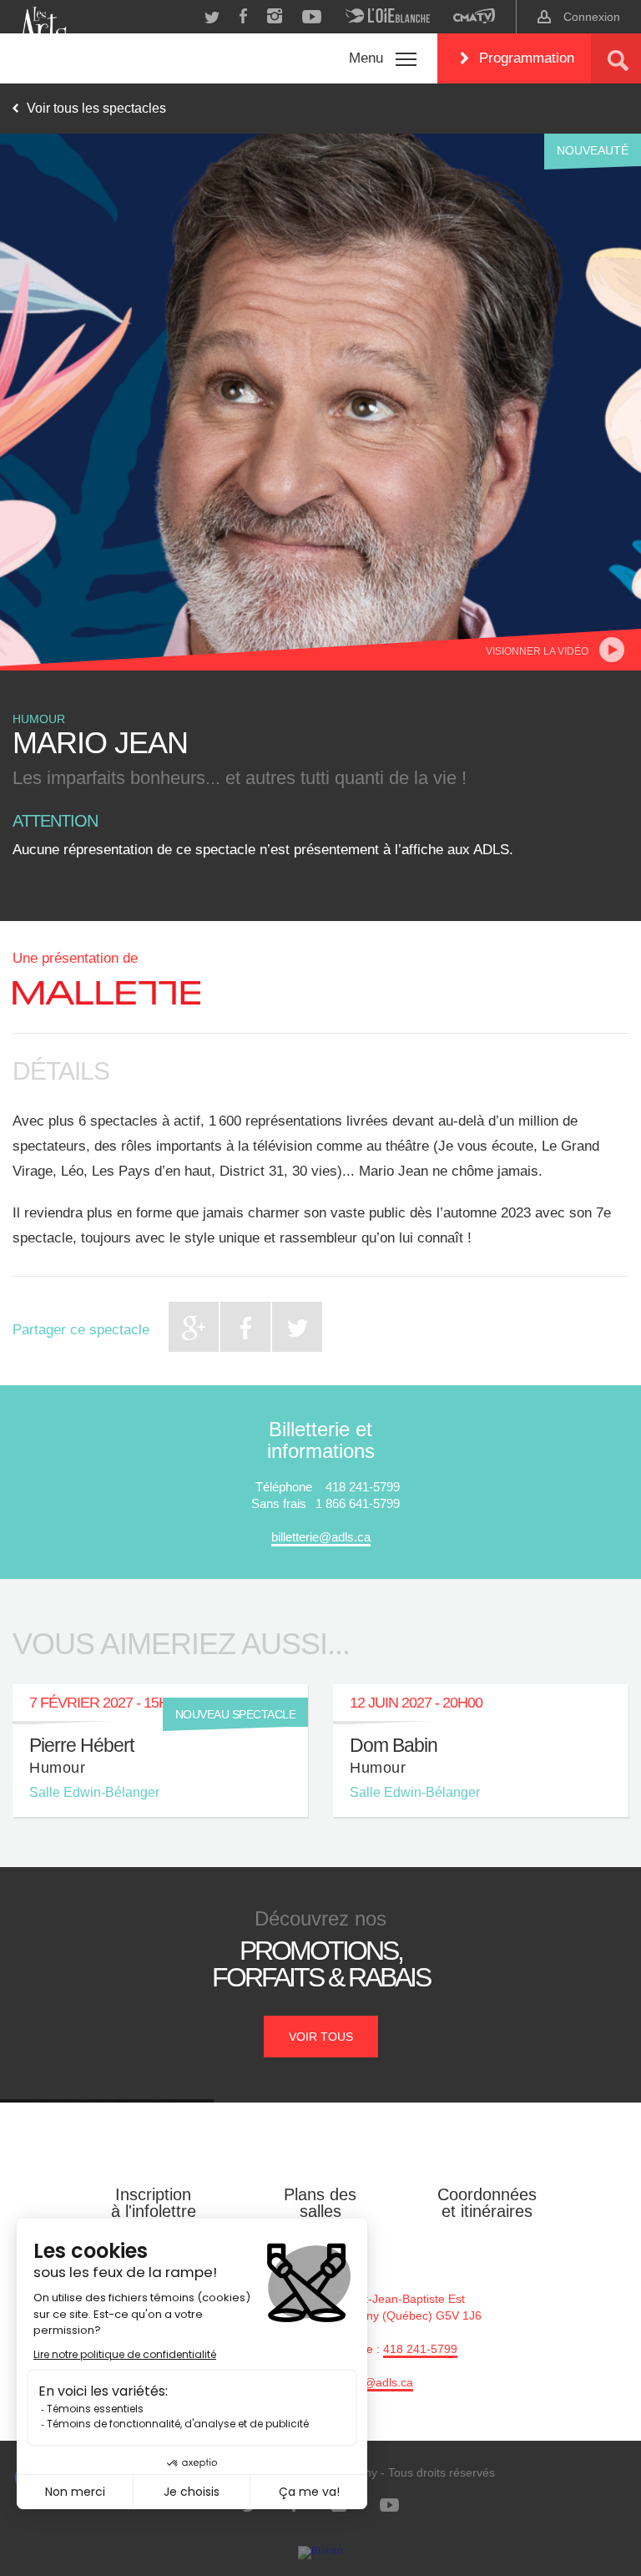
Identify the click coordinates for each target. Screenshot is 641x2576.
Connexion (592, 17)
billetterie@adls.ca (321, 1537)
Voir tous (321, 2037)
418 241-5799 (420, 2349)
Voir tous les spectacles (96, 108)
